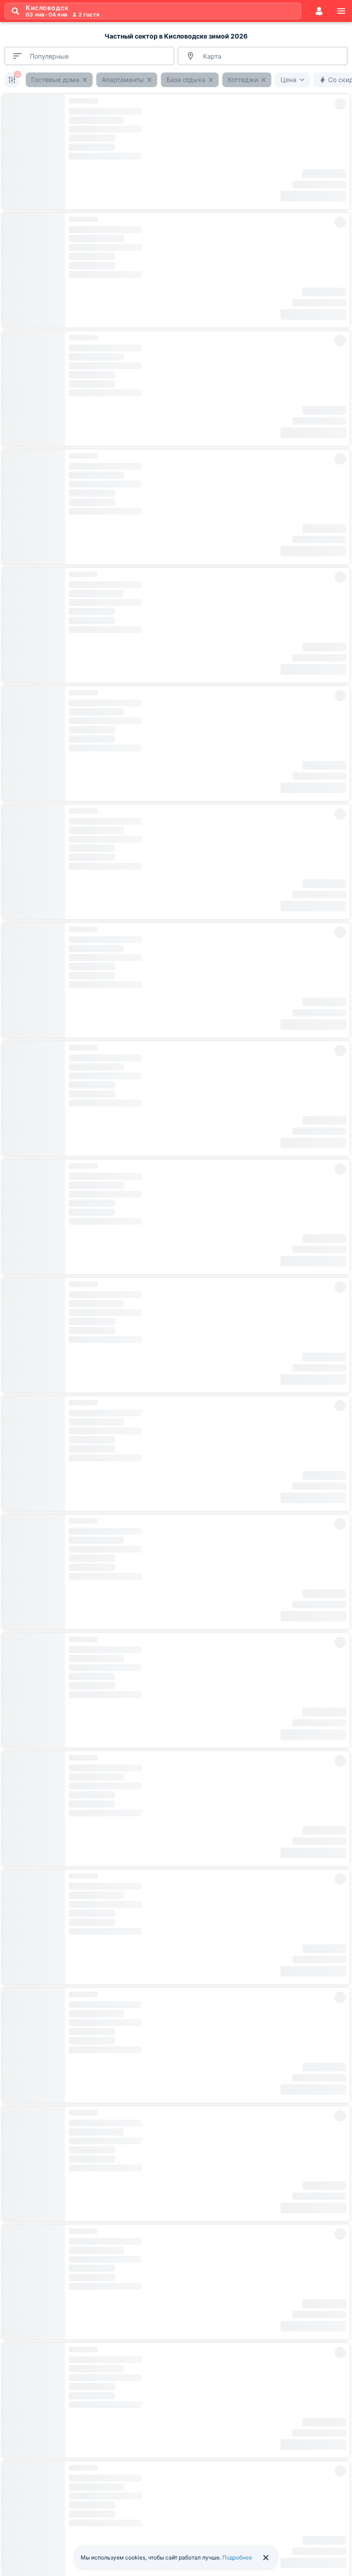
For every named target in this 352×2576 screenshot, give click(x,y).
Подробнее (237, 2557)
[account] (319, 11)
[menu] (341, 11)
